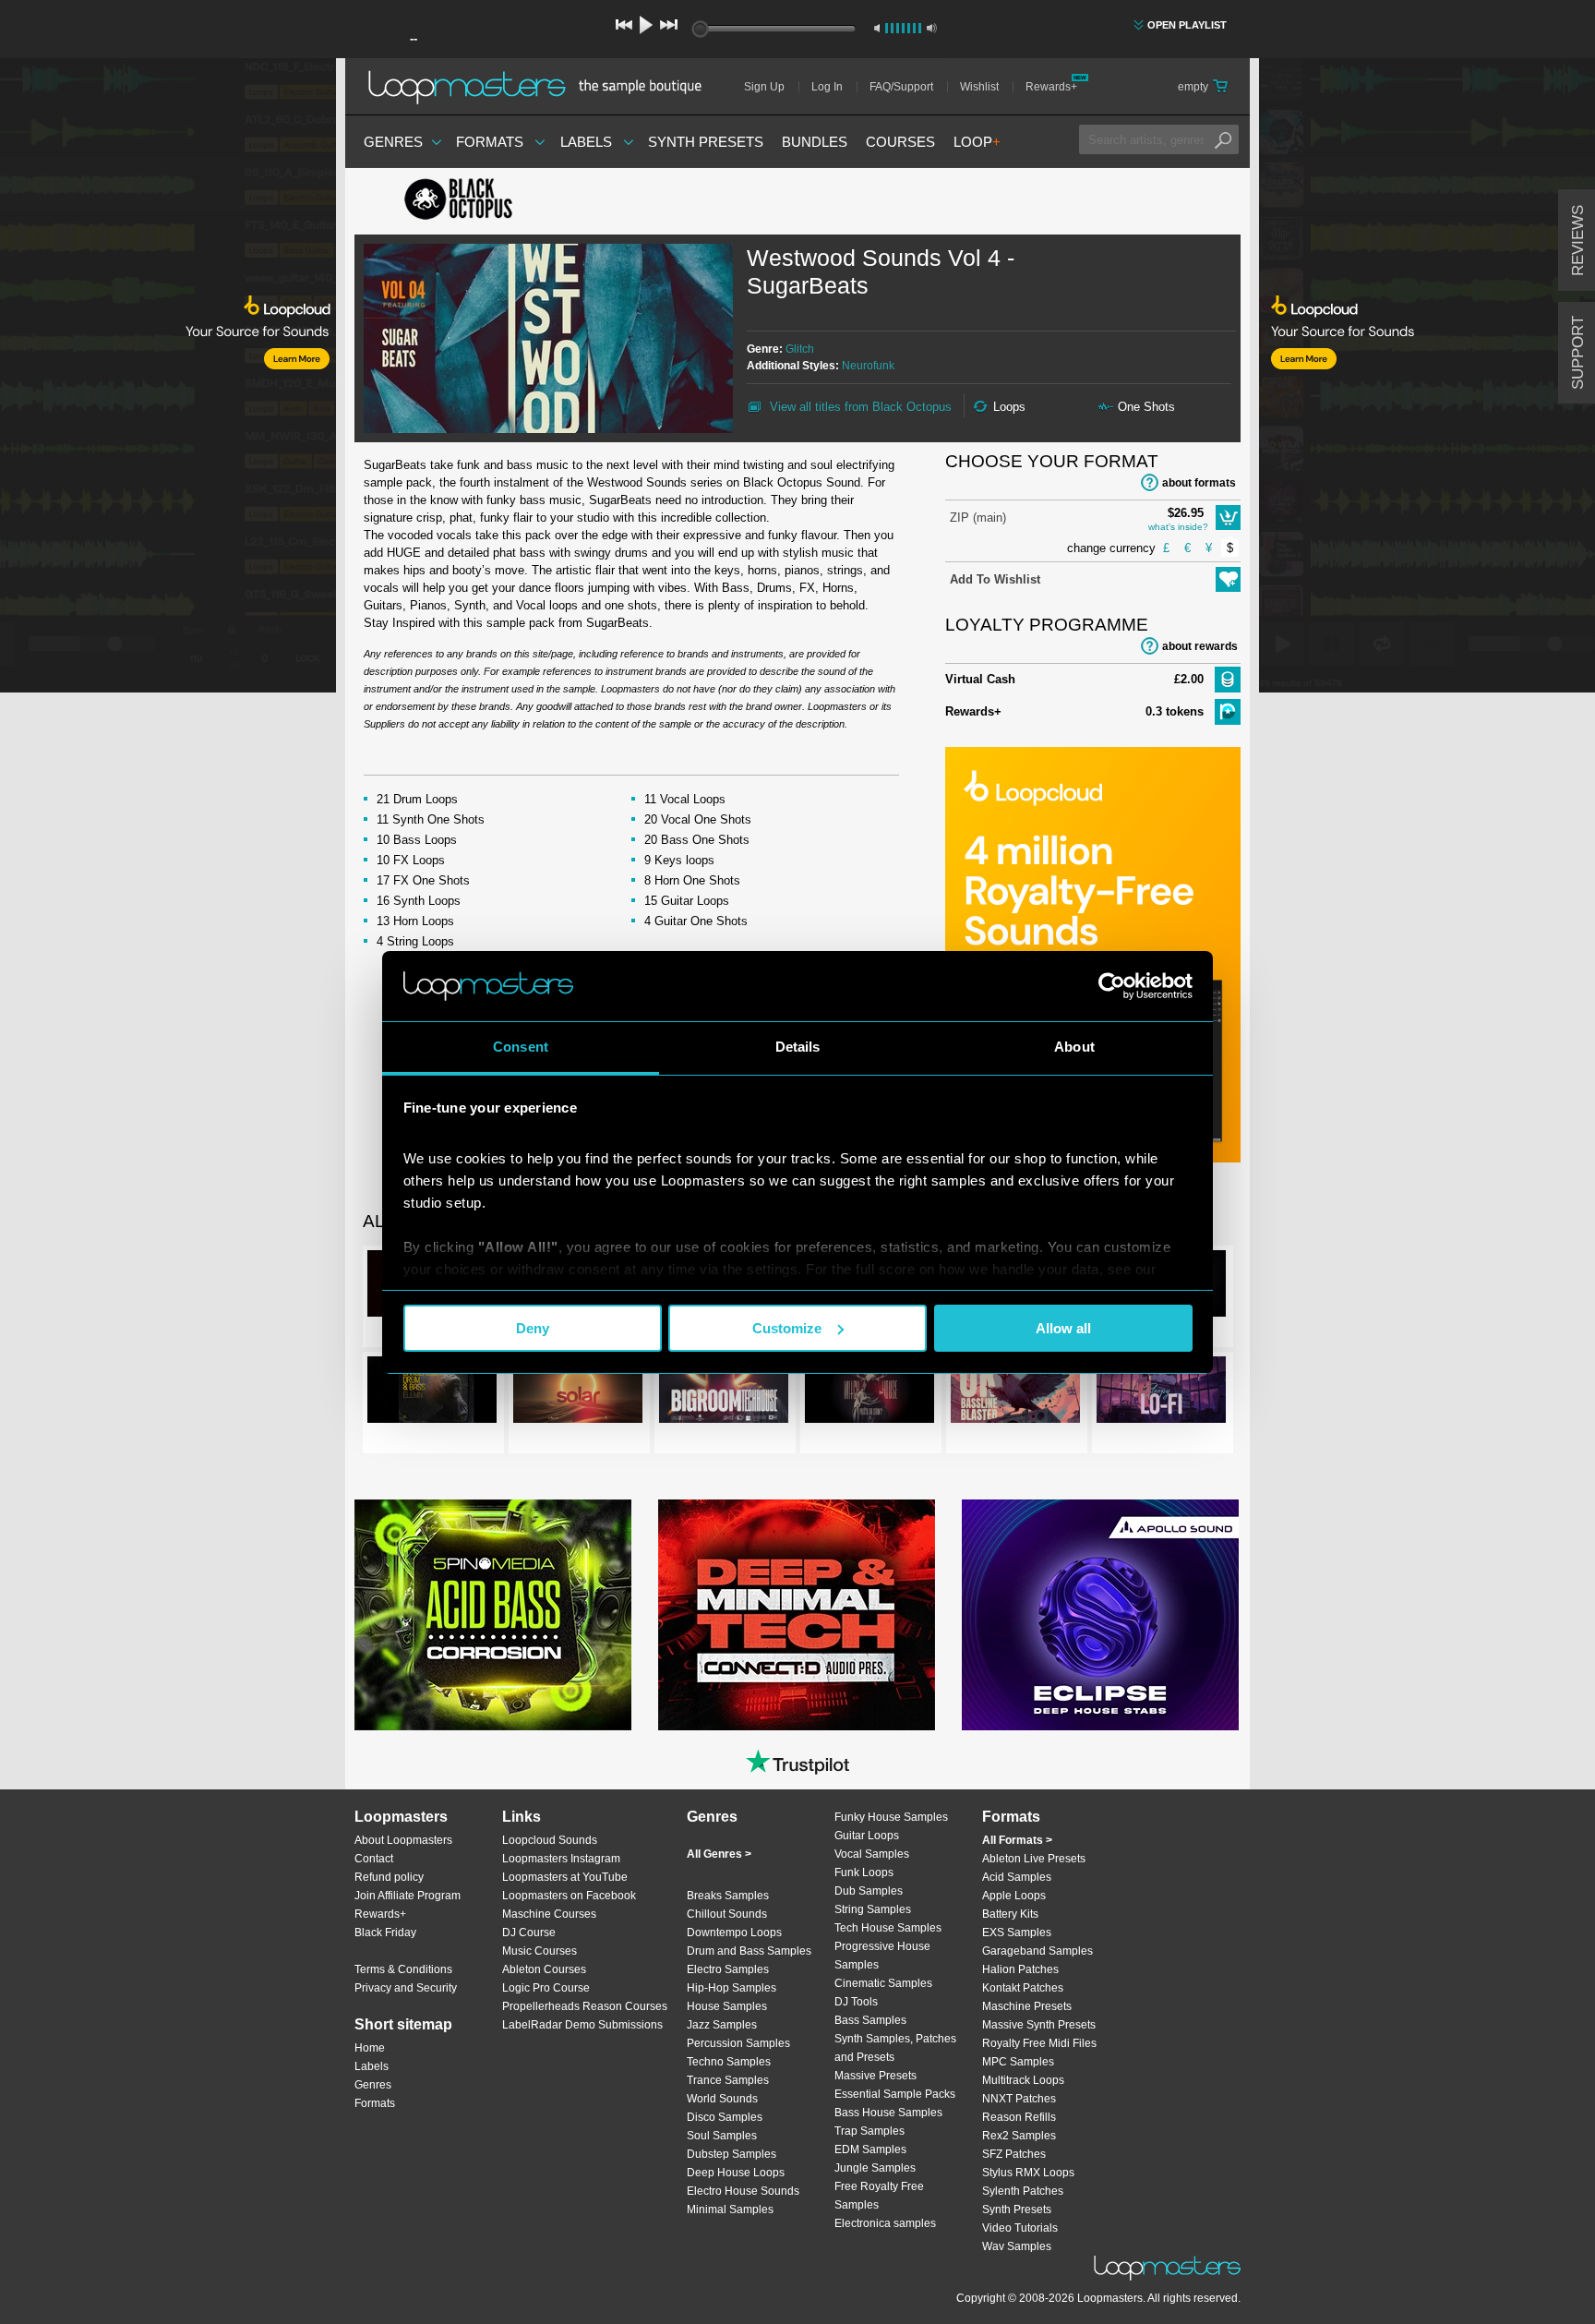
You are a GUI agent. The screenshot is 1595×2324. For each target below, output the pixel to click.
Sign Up (764, 87)
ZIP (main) (978, 518)
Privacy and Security (406, 1988)
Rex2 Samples (1019, 2136)
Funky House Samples (891, 1817)
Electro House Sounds (743, 2191)
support (1578, 353)
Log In (827, 87)
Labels (586, 142)
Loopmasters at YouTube (565, 1877)
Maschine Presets (1027, 2006)
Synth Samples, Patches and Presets (895, 2048)
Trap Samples (869, 2131)
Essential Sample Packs (895, 2094)
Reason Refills (1019, 2117)
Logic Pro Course (546, 1988)
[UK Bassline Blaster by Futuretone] (1015, 1393)
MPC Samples (1018, 2062)
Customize (787, 1328)
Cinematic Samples (883, 1983)
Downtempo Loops (734, 1933)
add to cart (1228, 518)
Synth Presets (706, 142)
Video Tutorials (1020, 2228)
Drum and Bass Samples (749, 1951)
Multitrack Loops (1023, 2080)
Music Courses (540, 1951)
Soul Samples (722, 2136)
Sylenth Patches (1023, 2191)
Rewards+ (1051, 87)
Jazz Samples (722, 2025)
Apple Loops (1014, 1896)
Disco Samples (725, 2117)
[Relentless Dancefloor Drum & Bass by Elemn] (432, 1393)
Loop (977, 142)
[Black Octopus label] (493, 201)
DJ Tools (856, 2002)
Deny (533, 1328)
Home (370, 2048)
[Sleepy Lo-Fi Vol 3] (1161, 1393)
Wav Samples (1017, 2246)
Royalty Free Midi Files (1039, 2043)
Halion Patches (1020, 1969)
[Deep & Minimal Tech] (797, 1615)
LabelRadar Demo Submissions (582, 2025)
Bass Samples (870, 2020)
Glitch (800, 349)
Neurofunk (868, 366)
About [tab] (1074, 1047)
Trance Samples (728, 2080)
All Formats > (1017, 1840)
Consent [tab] (521, 1047)
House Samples (727, 2006)
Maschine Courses (549, 1914)
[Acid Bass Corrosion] (493, 1615)
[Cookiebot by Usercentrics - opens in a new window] (1112, 986)
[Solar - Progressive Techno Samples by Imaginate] (578, 1393)
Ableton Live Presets (1034, 1859)
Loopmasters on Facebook (569, 1896)
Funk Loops (864, 1872)
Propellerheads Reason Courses (585, 2006)
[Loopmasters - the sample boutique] (541, 87)
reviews (1578, 241)
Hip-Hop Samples (732, 1988)
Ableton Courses (544, 1969)
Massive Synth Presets (1039, 2025)
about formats (1199, 483)
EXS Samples (1017, 1933)
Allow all (1063, 1328)
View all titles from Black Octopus (861, 407)
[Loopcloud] (168, 379)
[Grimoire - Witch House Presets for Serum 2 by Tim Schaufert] (869, 1393)
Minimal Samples (730, 2210)
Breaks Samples (728, 1896)
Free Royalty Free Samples (879, 2196)
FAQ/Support (901, 87)
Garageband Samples (1037, 1951)
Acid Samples (1017, 1877)
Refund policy (389, 1877)
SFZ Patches (1014, 2154)
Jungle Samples (875, 2168)
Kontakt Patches (1023, 1988)
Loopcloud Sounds (550, 1840)
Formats (490, 142)
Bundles (815, 142)
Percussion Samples (738, 2043)
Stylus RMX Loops (1028, 2173)
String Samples (873, 1909)
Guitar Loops (867, 1836)
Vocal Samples (872, 1854)
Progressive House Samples (882, 1956)
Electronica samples (885, 2223)
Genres (393, 142)
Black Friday (385, 1933)
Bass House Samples (888, 2113)
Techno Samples (729, 2062)
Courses (900, 142)
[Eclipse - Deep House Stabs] (1100, 1615)
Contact (374, 1859)
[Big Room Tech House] (724, 1393)
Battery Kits (1010, 1914)
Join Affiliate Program (408, 1896)
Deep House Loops (736, 2173)
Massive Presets (875, 2076)
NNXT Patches (1019, 2099)
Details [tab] (798, 1047)
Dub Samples (869, 1891)
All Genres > (719, 1854)
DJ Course (529, 1933)
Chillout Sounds (727, 1914)
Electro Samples (728, 1969)
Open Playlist (1187, 25)
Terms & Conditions (403, 1969)
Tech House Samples (888, 1928)
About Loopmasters (403, 1840)
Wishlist (979, 87)
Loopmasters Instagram (561, 1859)
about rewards (1200, 646)
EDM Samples (870, 2149)
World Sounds (722, 2099)
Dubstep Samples (732, 2154)
